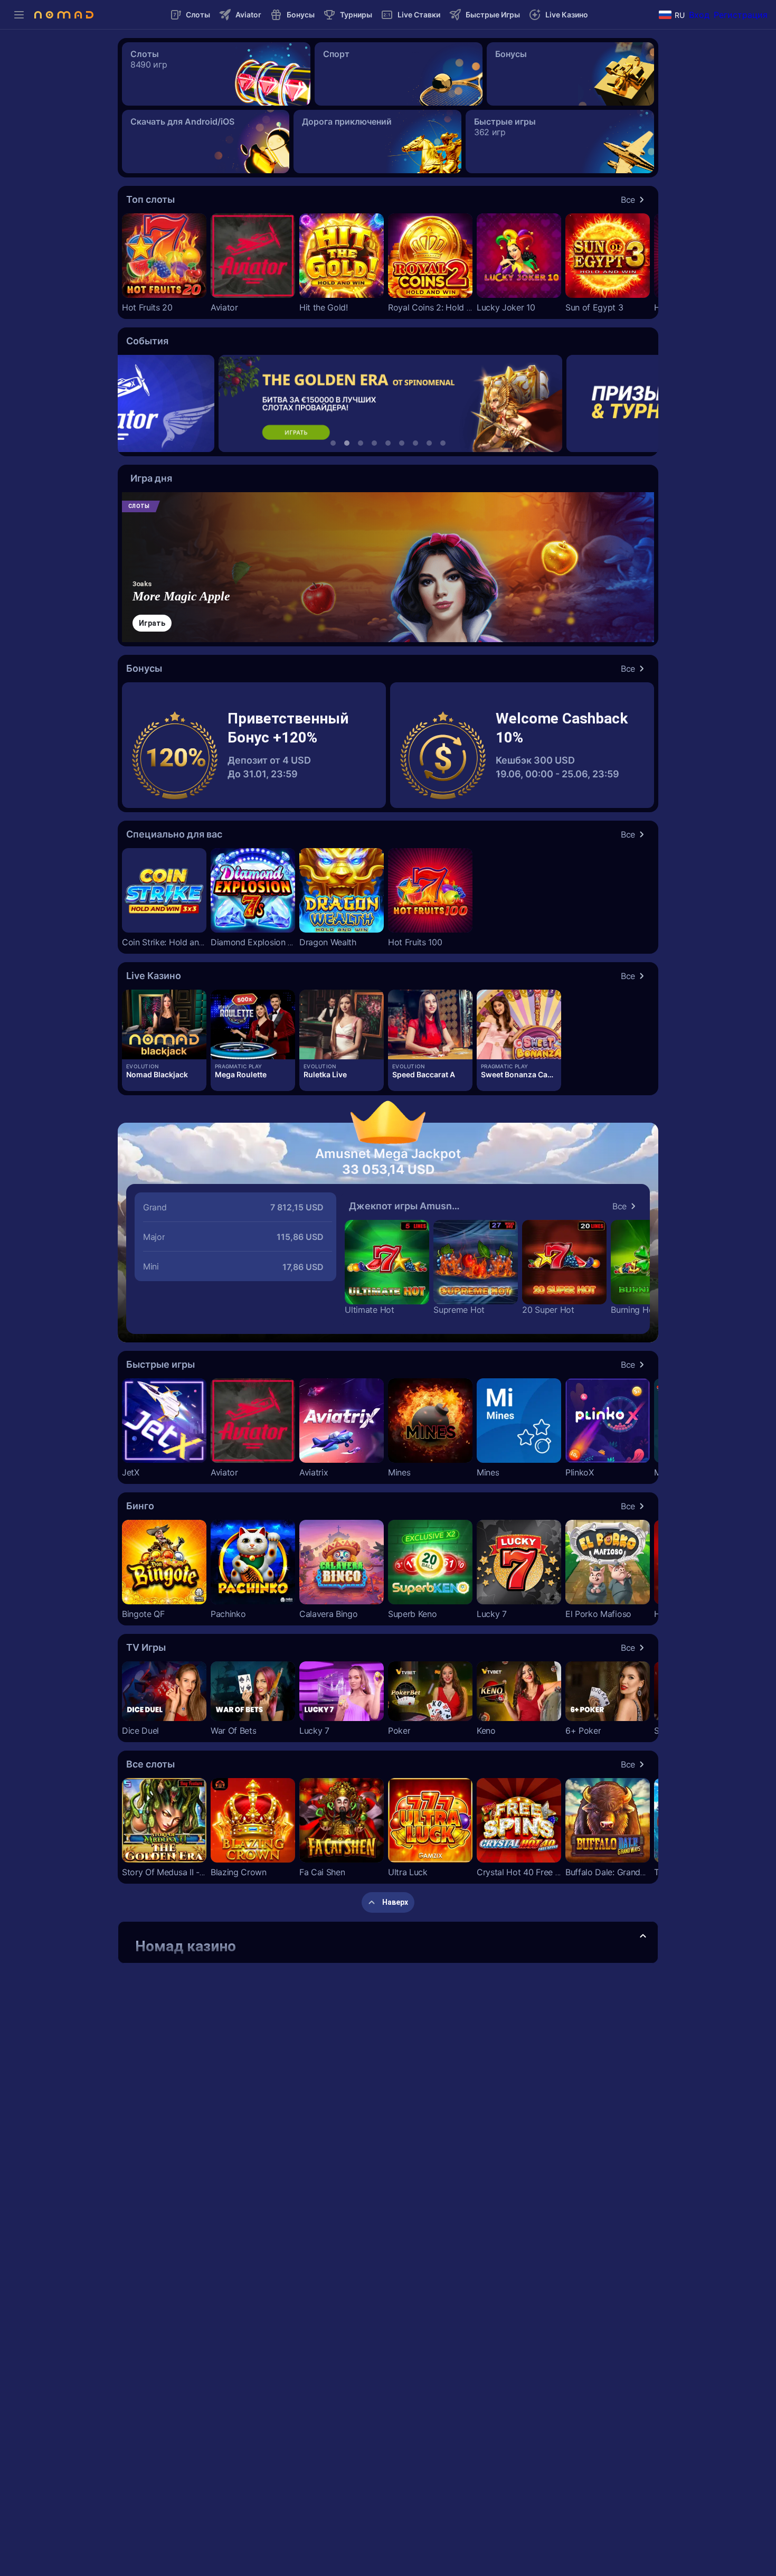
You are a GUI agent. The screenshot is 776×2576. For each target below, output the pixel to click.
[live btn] (164, 1024)
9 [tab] (443, 443)
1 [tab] (333, 443)
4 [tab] (374, 443)
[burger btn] (19, 15)
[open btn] (643, 1936)
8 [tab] (429, 443)
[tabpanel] (388, 403)
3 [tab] (361, 443)
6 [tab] (402, 443)
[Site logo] (64, 15)
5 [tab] (388, 443)
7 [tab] (415, 443)
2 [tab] (347, 443)
